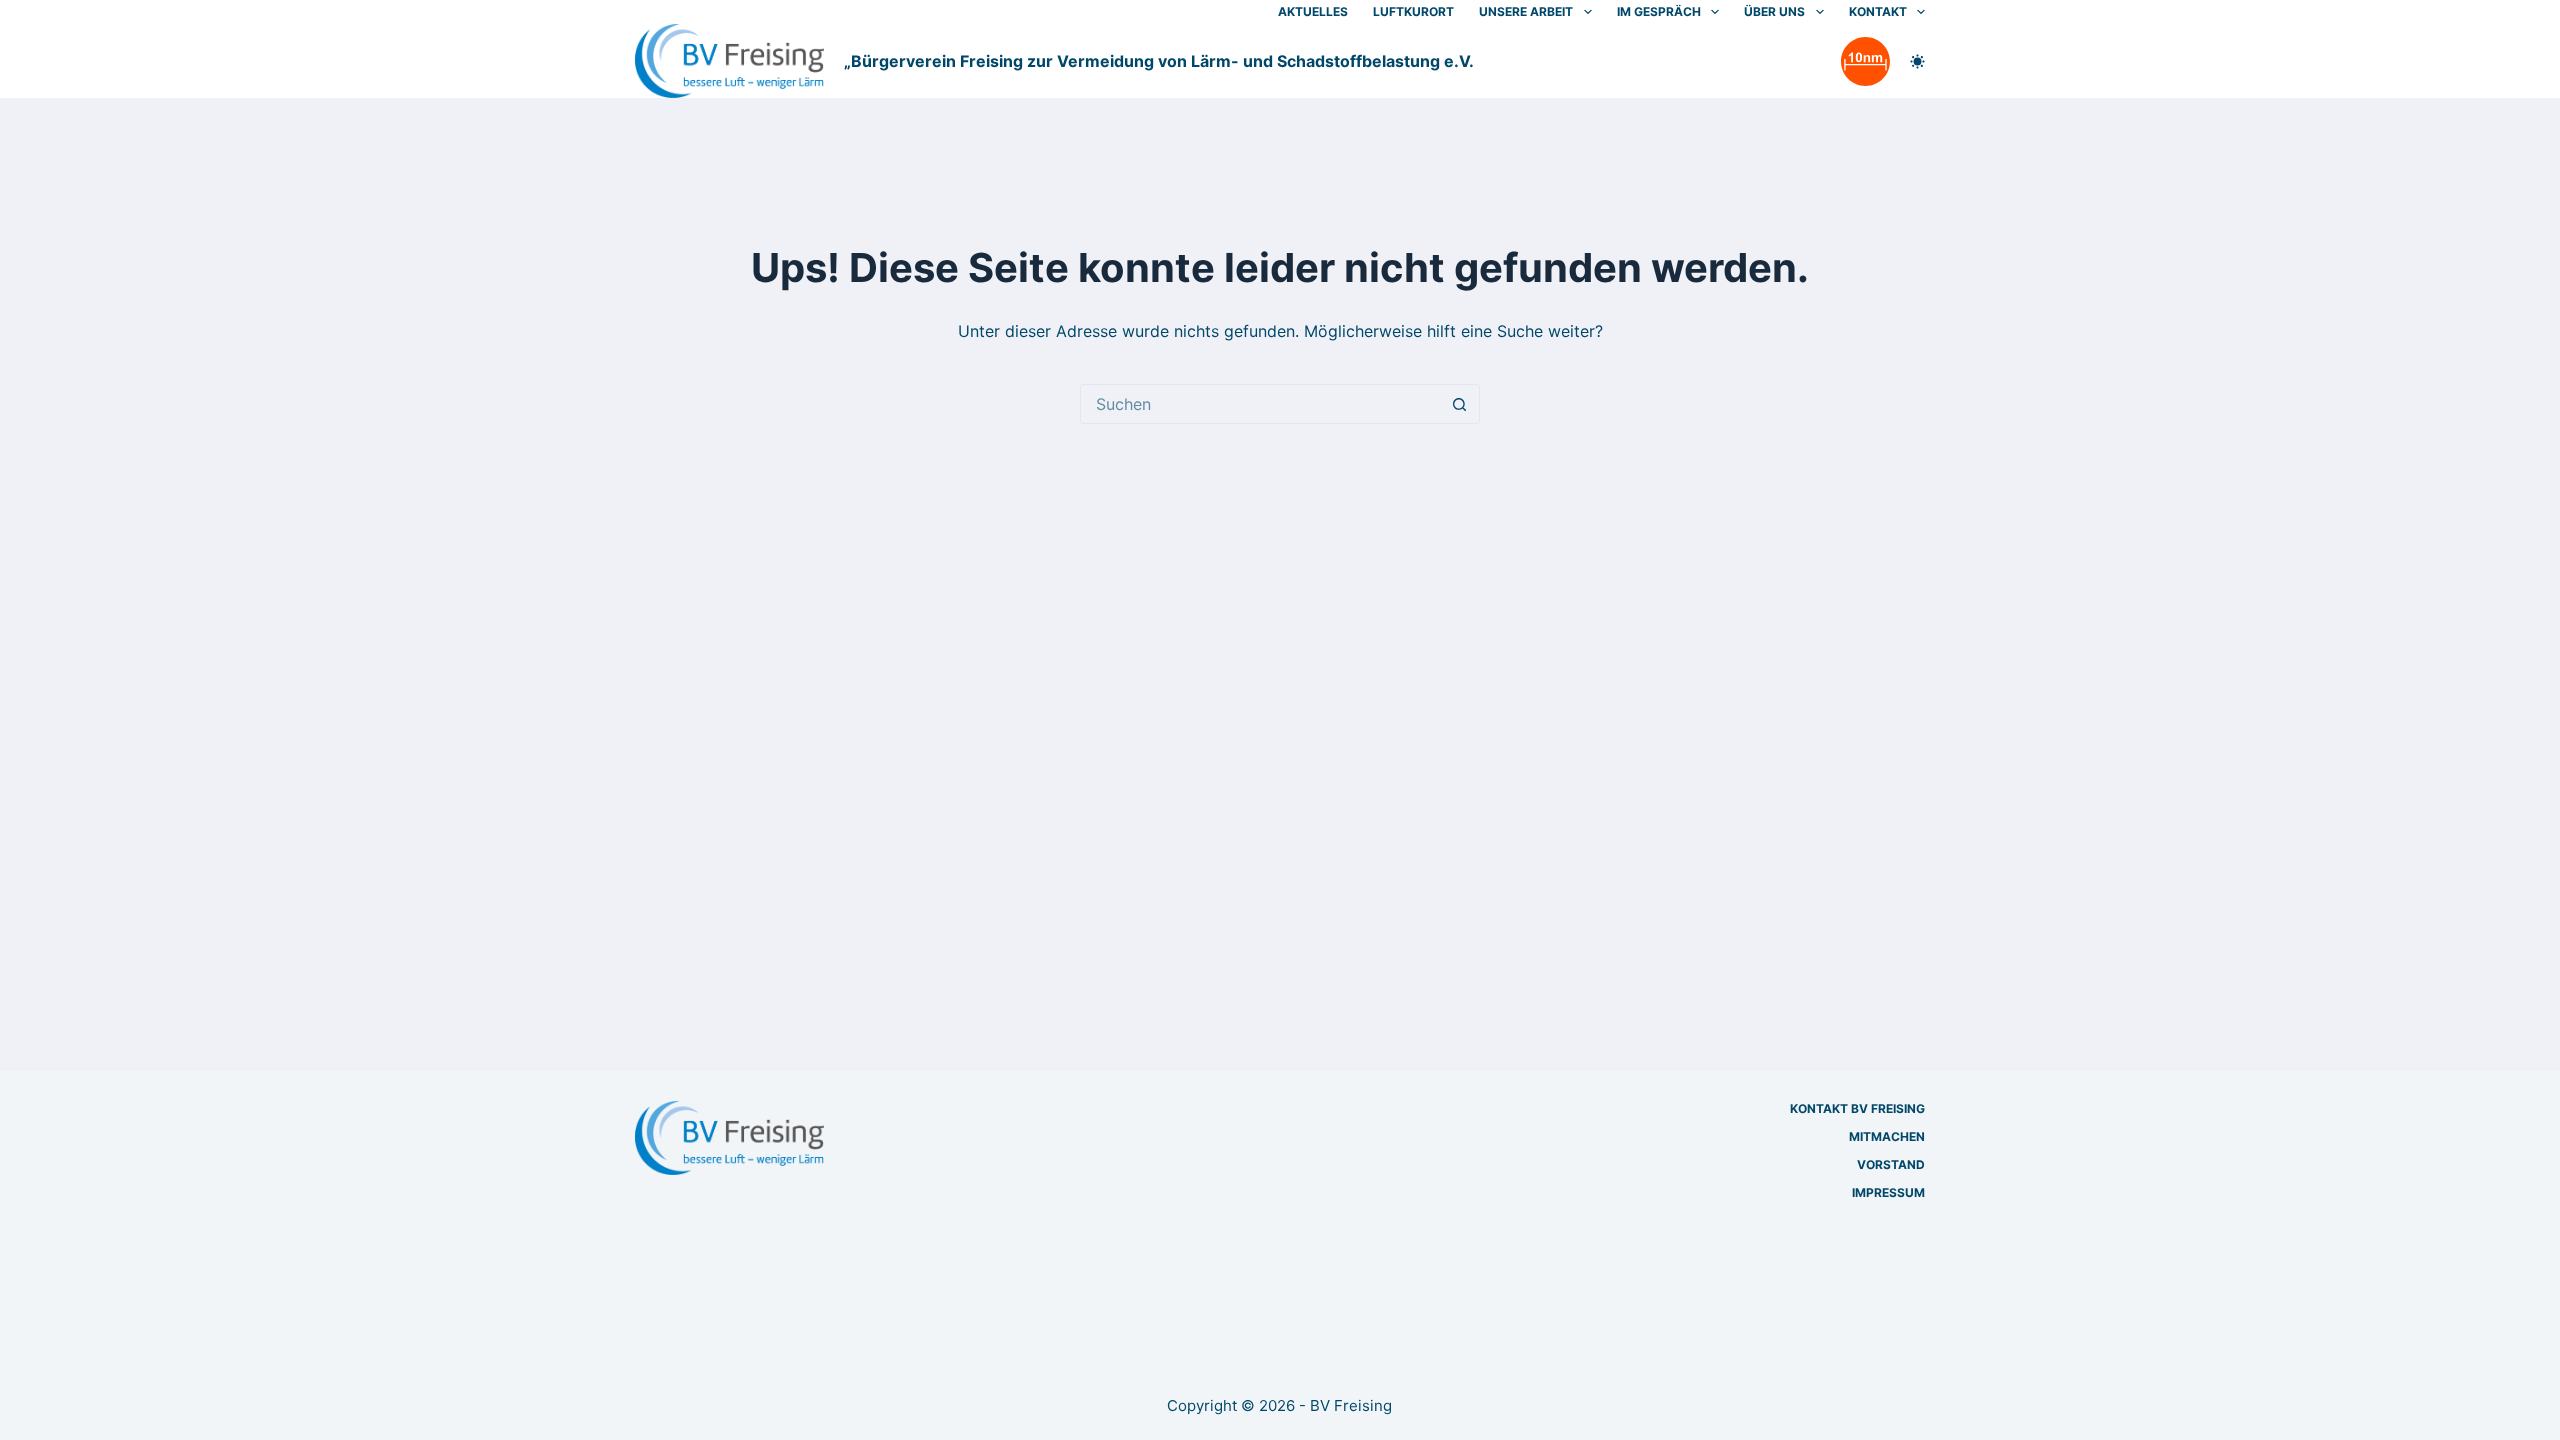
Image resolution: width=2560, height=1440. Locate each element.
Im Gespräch (1659, 11)
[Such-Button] (1460, 404)
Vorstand (1891, 1164)
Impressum (1888, 1192)
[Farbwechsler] (1917, 61)
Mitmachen (1887, 1136)
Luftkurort (1413, 11)
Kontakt (1878, 11)
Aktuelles (1313, 11)
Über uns (1774, 11)
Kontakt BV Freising (1857, 1108)
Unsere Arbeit (1526, 11)
